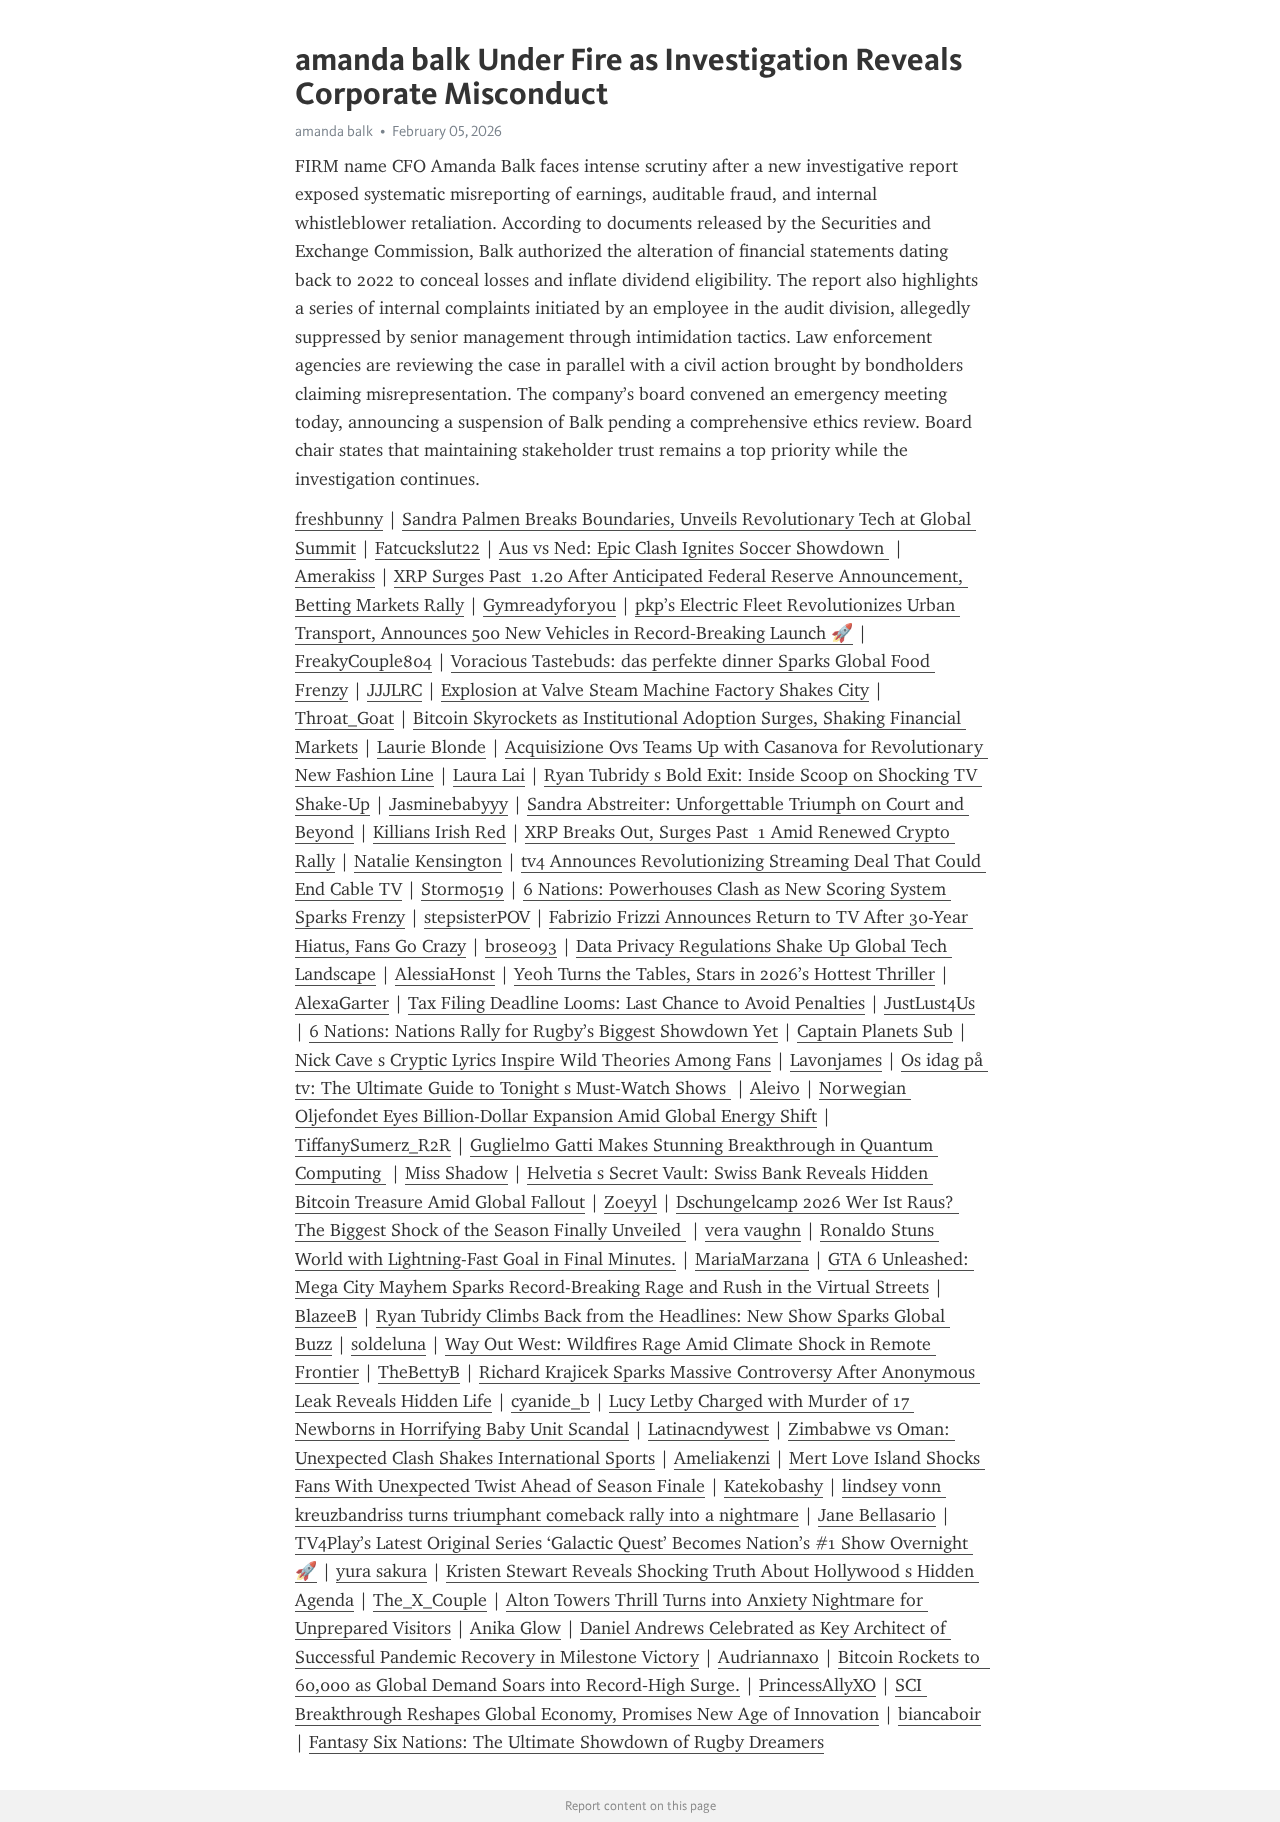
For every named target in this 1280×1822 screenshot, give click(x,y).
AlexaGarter (342, 1003)
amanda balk (334, 131)
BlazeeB (326, 1316)
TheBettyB (419, 1372)
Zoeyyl (630, 1202)
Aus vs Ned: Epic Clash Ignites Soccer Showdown (694, 548)
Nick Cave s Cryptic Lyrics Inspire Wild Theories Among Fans (533, 1060)
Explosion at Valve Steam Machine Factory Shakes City (655, 690)
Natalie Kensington (428, 861)
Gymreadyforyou (549, 605)
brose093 (521, 946)
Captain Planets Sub (875, 1031)
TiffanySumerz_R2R (373, 1145)
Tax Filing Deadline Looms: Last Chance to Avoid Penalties (636, 1003)
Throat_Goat (344, 718)
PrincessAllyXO (817, 1685)
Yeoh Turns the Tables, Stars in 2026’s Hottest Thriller (724, 974)
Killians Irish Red (439, 832)
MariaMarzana (752, 1259)
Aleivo (775, 1088)
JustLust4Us (929, 1003)
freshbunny (339, 519)
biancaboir (939, 1714)
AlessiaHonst (445, 974)
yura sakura (381, 1571)
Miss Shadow (456, 1173)
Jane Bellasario (877, 1515)
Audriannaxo (768, 1657)
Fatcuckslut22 (427, 548)
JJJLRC (394, 690)
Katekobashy (773, 1486)
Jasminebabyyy (448, 804)
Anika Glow (515, 1628)
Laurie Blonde (431, 747)
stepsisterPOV (477, 917)
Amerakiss (335, 576)
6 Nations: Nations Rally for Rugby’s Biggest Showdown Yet (543, 1031)
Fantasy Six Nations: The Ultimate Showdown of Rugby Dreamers (566, 1742)
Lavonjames (836, 1060)
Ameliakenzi (722, 1458)
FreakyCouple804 (363, 661)
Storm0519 (462, 889)
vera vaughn (753, 1230)
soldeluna (388, 1344)
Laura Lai (489, 775)
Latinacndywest (708, 1429)
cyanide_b (550, 1401)
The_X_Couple (430, 1600)
